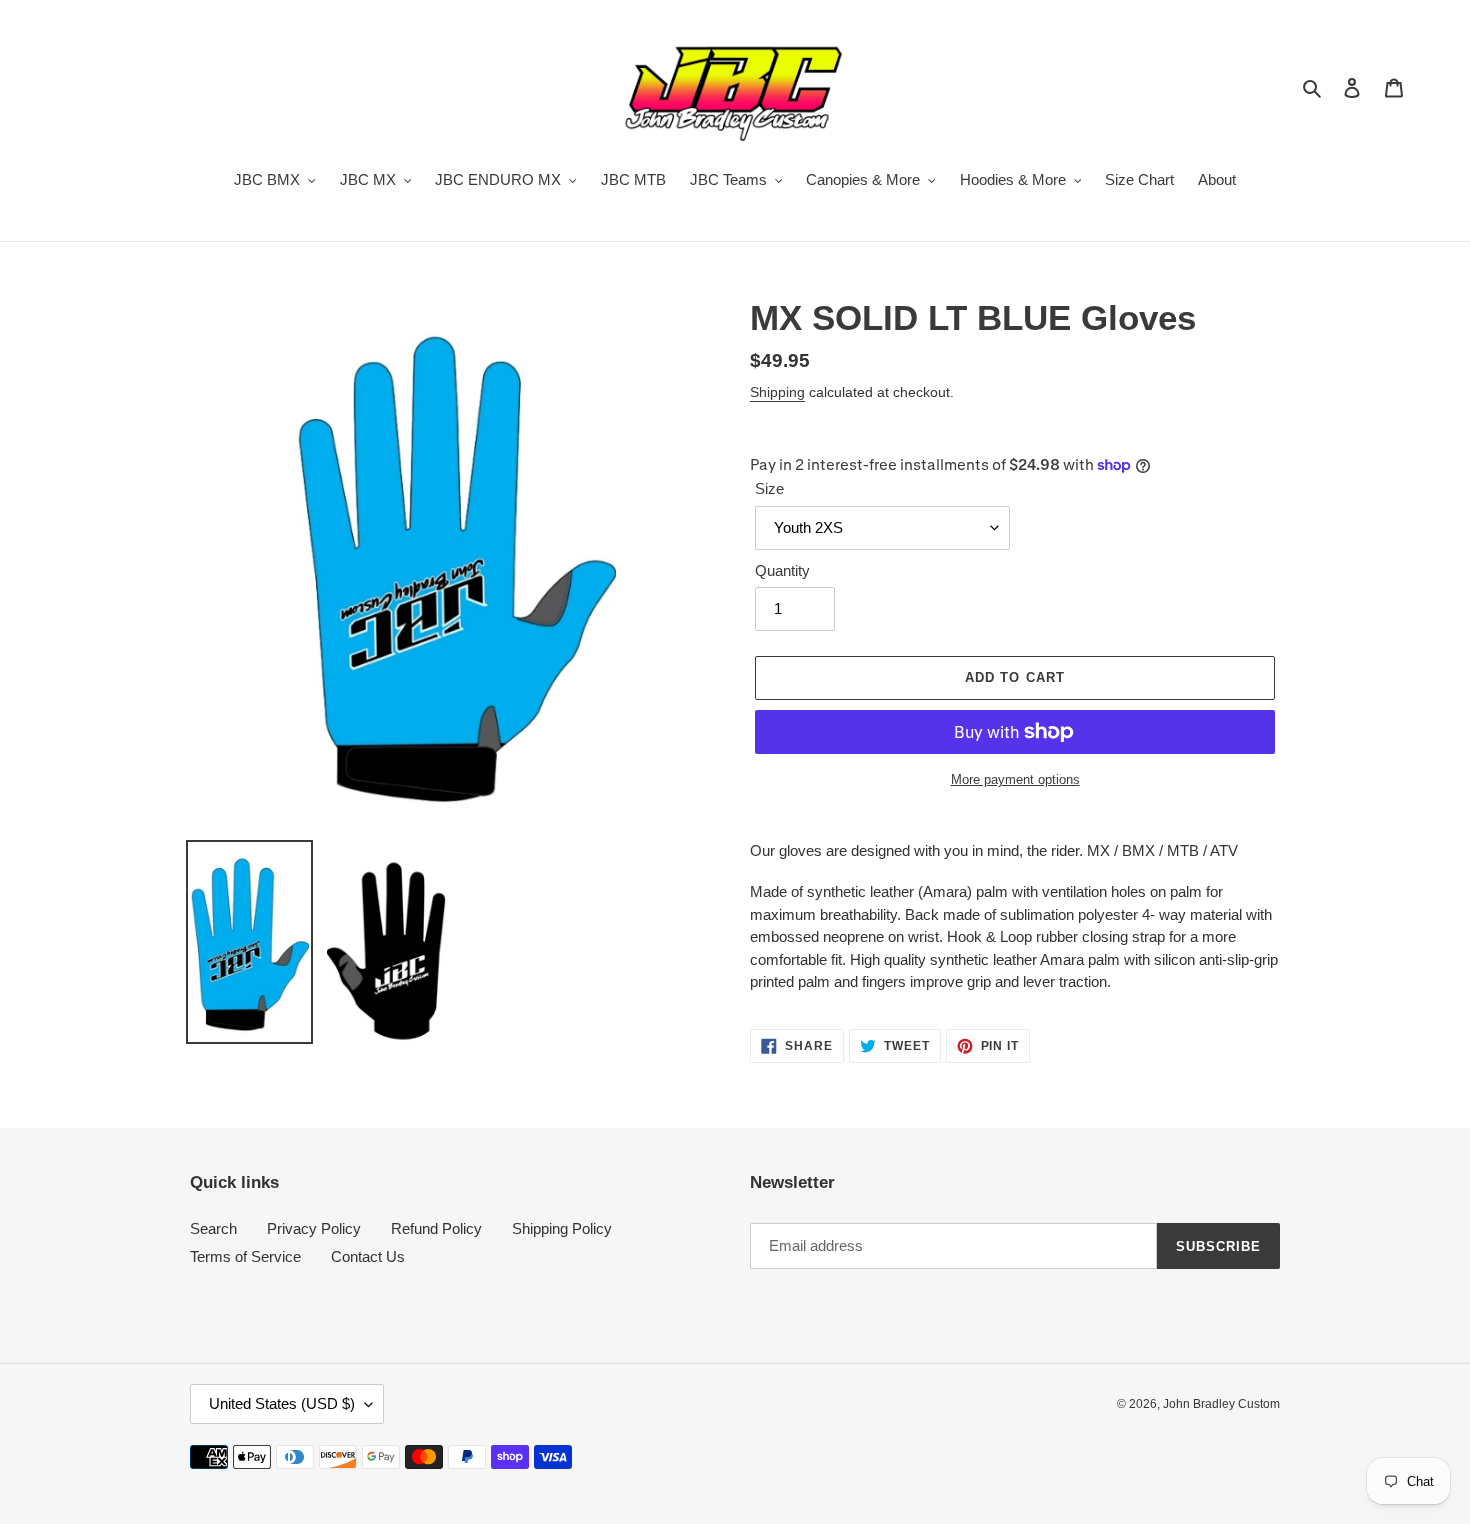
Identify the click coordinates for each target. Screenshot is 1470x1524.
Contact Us (368, 1256)
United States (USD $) (282, 1403)
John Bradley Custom (1221, 1404)
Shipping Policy (562, 1228)
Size (769, 488)
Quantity (782, 570)
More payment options (1015, 779)
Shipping (777, 392)
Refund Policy (436, 1228)
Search (213, 1228)
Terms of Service (245, 1256)
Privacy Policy (314, 1228)
